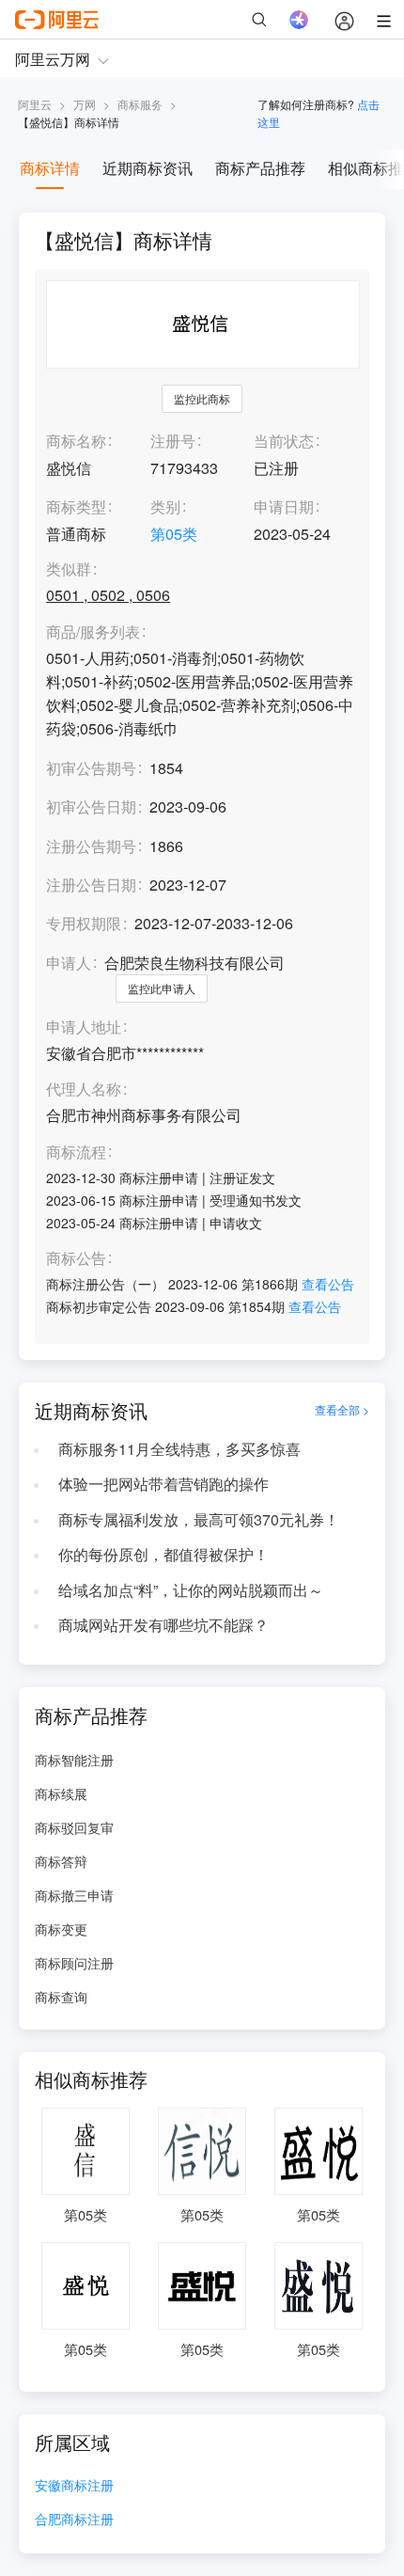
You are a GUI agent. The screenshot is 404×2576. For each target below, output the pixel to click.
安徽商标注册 (74, 2486)
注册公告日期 (91, 885)
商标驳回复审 (74, 1827)
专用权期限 (84, 923)
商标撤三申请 (74, 1895)
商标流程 (76, 1153)
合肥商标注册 (74, 2520)
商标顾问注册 (74, 1963)
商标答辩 (61, 1861)
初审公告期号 (91, 768)
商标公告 (76, 1259)
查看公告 (328, 1284)
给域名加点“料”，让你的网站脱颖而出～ (191, 1590)
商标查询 (61, 1997)
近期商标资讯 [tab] (148, 168)
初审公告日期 (91, 806)
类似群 (69, 569)
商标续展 (61, 1794)
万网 (85, 104)
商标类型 (76, 506)
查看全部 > (342, 1410)
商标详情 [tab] (50, 168)
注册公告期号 (91, 846)
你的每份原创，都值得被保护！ (163, 1554)
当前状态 (284, 441)
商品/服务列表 (93, 632)
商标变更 (61, 1929)
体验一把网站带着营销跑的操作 (163, 1484)
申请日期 (284, 506)
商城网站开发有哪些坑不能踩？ (163, 1625)
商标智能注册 (74, 1760)
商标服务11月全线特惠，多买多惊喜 (179, 1449)
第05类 (174, 534)
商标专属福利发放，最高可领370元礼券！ (199, 1519)
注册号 (173, 441)
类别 (165, 506)
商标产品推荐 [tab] (260, 168)
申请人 (69, 963)
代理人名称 (84, 1090)
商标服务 (140, 104)
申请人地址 (84, 1027)
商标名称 (76, 441)
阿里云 (35, 104)
